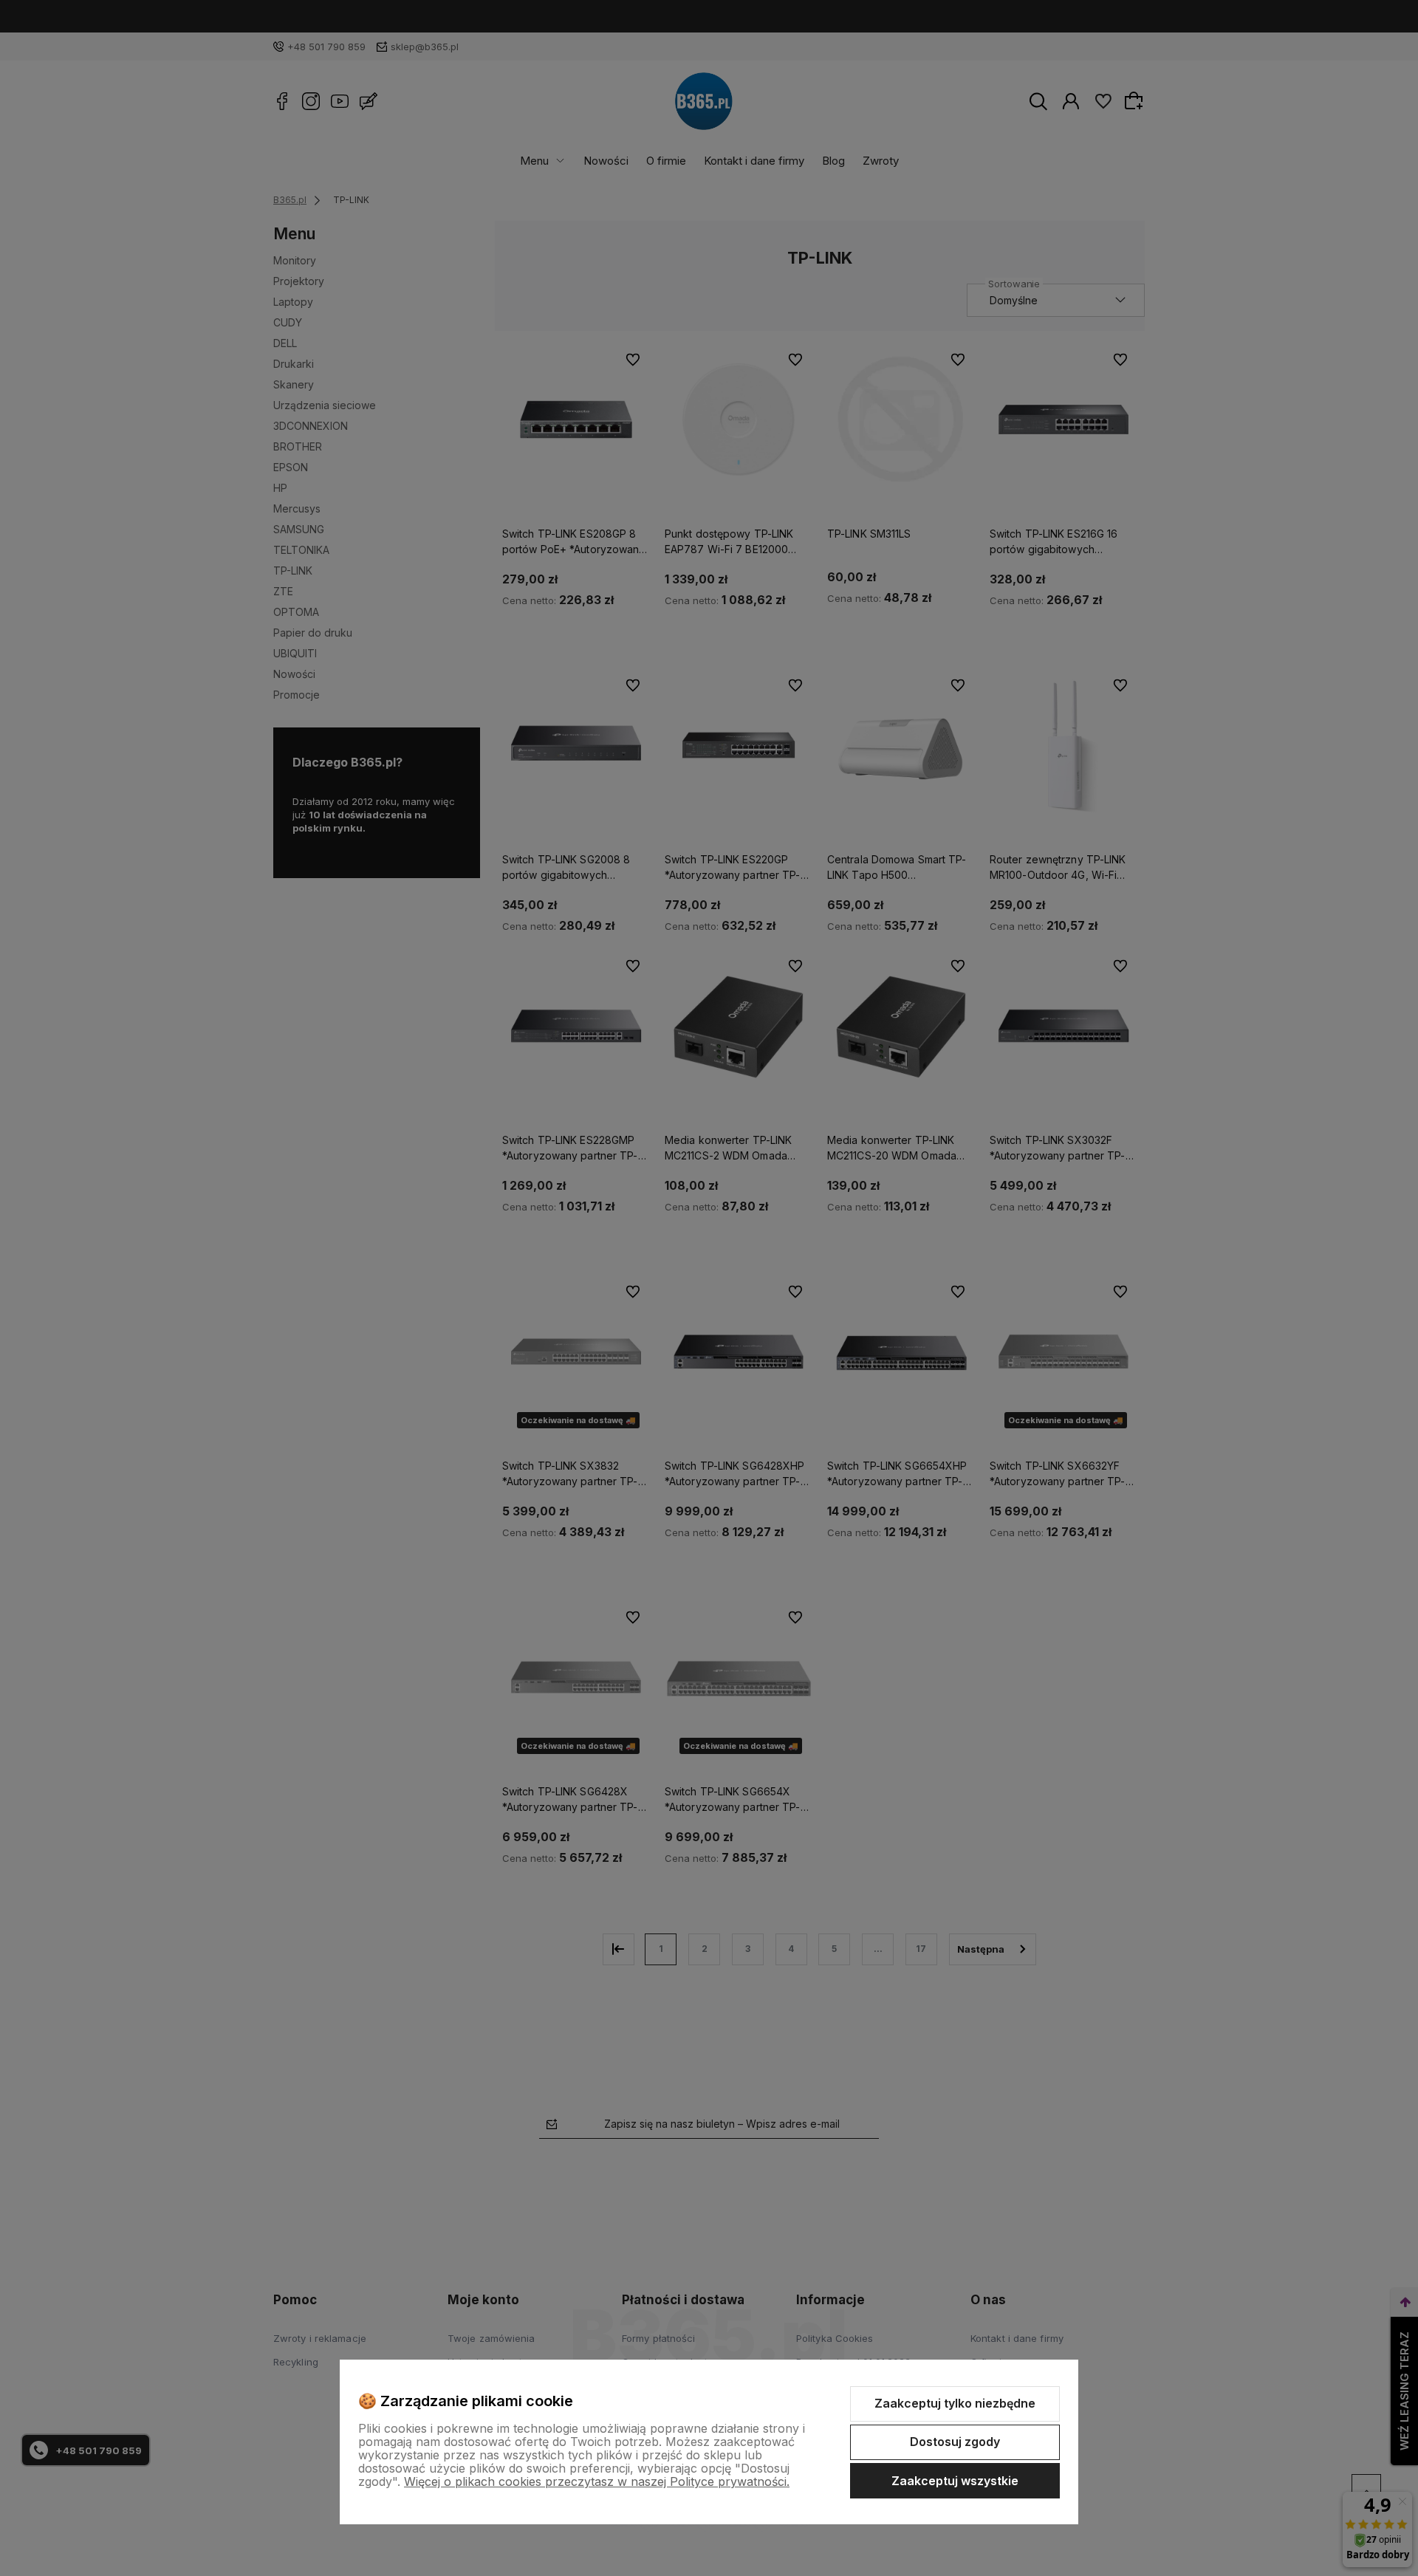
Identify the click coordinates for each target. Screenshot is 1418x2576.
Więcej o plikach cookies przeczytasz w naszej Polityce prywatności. (597, 2481)
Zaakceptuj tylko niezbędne (955, 2403)
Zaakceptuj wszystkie (955, 2481)
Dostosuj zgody (955, 2442)
